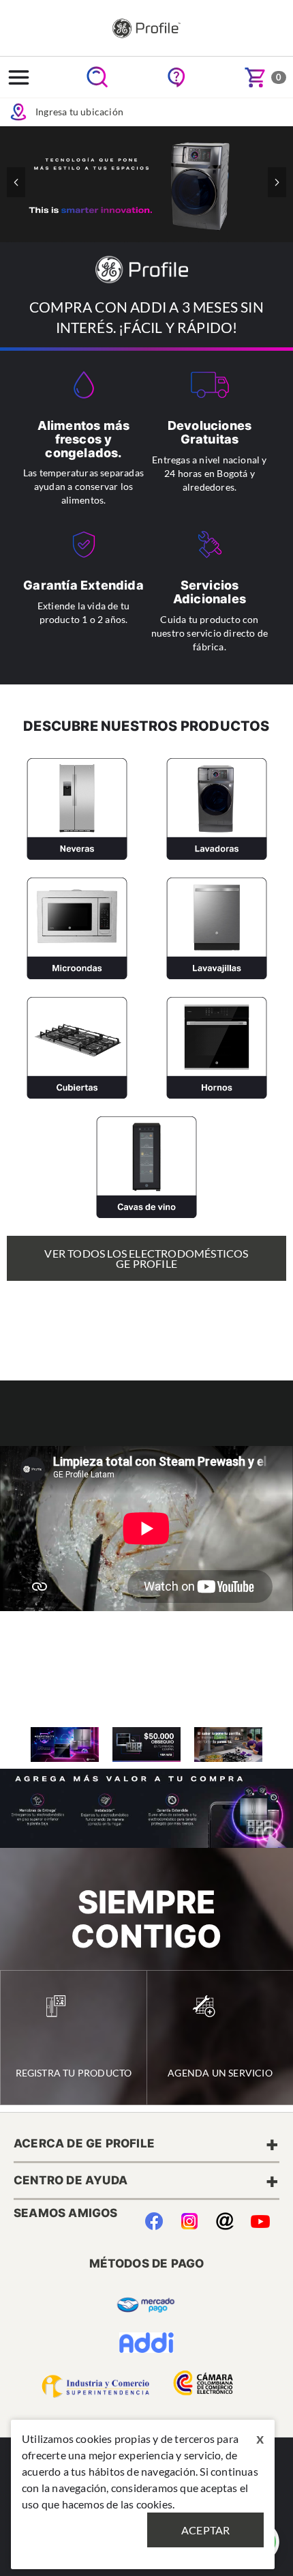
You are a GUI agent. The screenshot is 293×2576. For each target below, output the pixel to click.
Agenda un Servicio (220, 2073)
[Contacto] (225, 2218)
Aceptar (205, 2530)
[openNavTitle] (19, 77)
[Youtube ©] (260, 2218)
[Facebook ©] (154, 2218)
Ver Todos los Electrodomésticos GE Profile (146, 1258)
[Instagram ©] (189, 2218)
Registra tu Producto (74, 2073)
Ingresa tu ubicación (79, 112)
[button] (277, 182)
